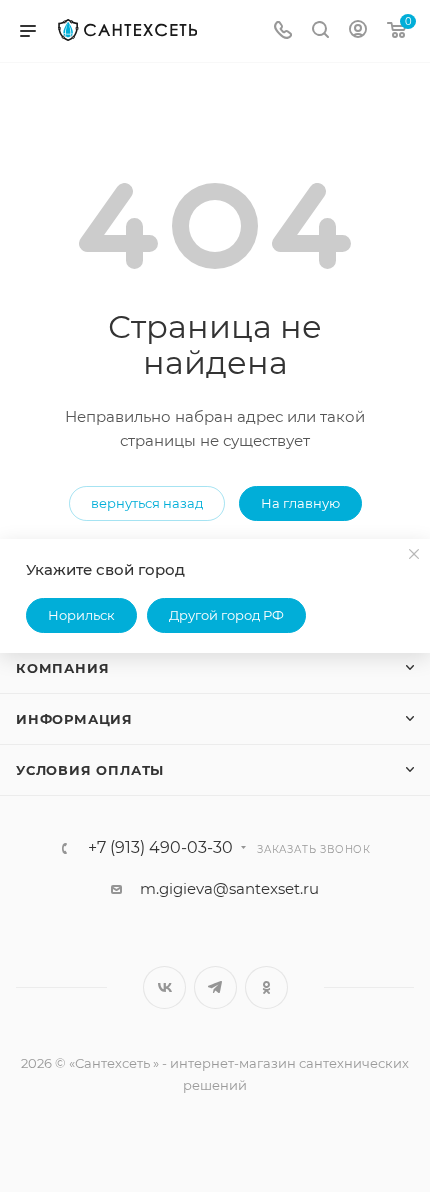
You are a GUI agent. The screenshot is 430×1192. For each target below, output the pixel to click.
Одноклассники (266, 987)
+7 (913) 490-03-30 (160, 848)
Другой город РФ (226, 615)
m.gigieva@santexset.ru (229, 888)
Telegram (215, 987)
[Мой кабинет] (358, 31)
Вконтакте (164, 987)
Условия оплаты (90, 770)
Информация (74, 719)
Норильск (81, 615)
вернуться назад (147, 503)
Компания (62, 668)
